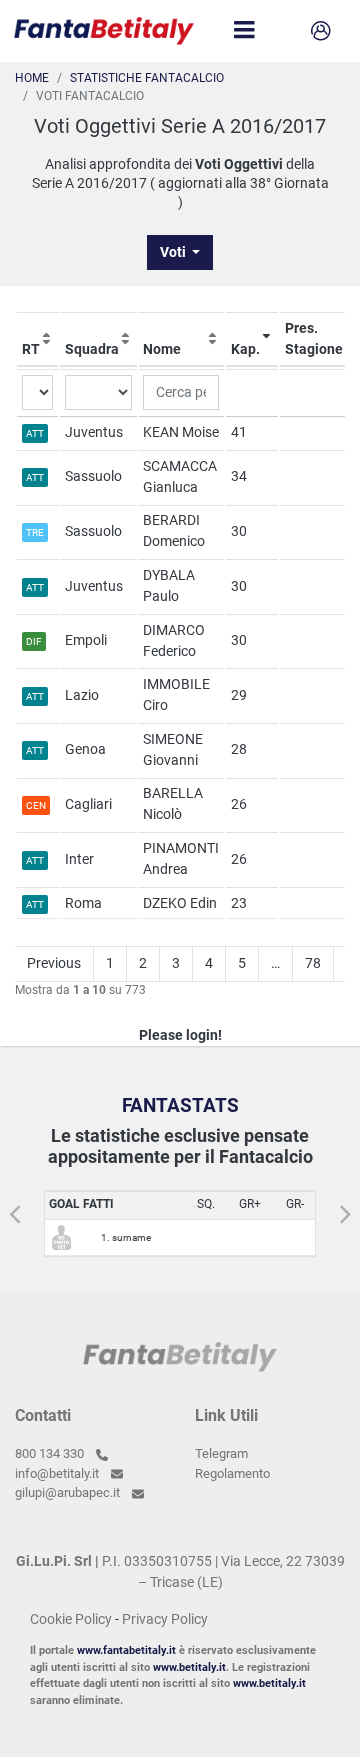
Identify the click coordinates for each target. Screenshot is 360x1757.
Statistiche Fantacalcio (147, 78)
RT (31, 349)
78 (313, 963)
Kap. (245, 349)
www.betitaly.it (189, 1667)
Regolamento (232, 1473)
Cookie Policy (71, 1619)
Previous (54, 963)
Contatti (43, 1415)
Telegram (221, 1453)
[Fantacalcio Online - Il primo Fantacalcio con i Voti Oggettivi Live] (104, 31)
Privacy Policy (165, 1619)
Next (345, 1207)
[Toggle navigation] (244, 31)
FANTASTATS (180, 1105)
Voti (174, 252)
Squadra (92, 349)
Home (32, 78)
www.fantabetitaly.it (126, 1650)
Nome (162, 349)
